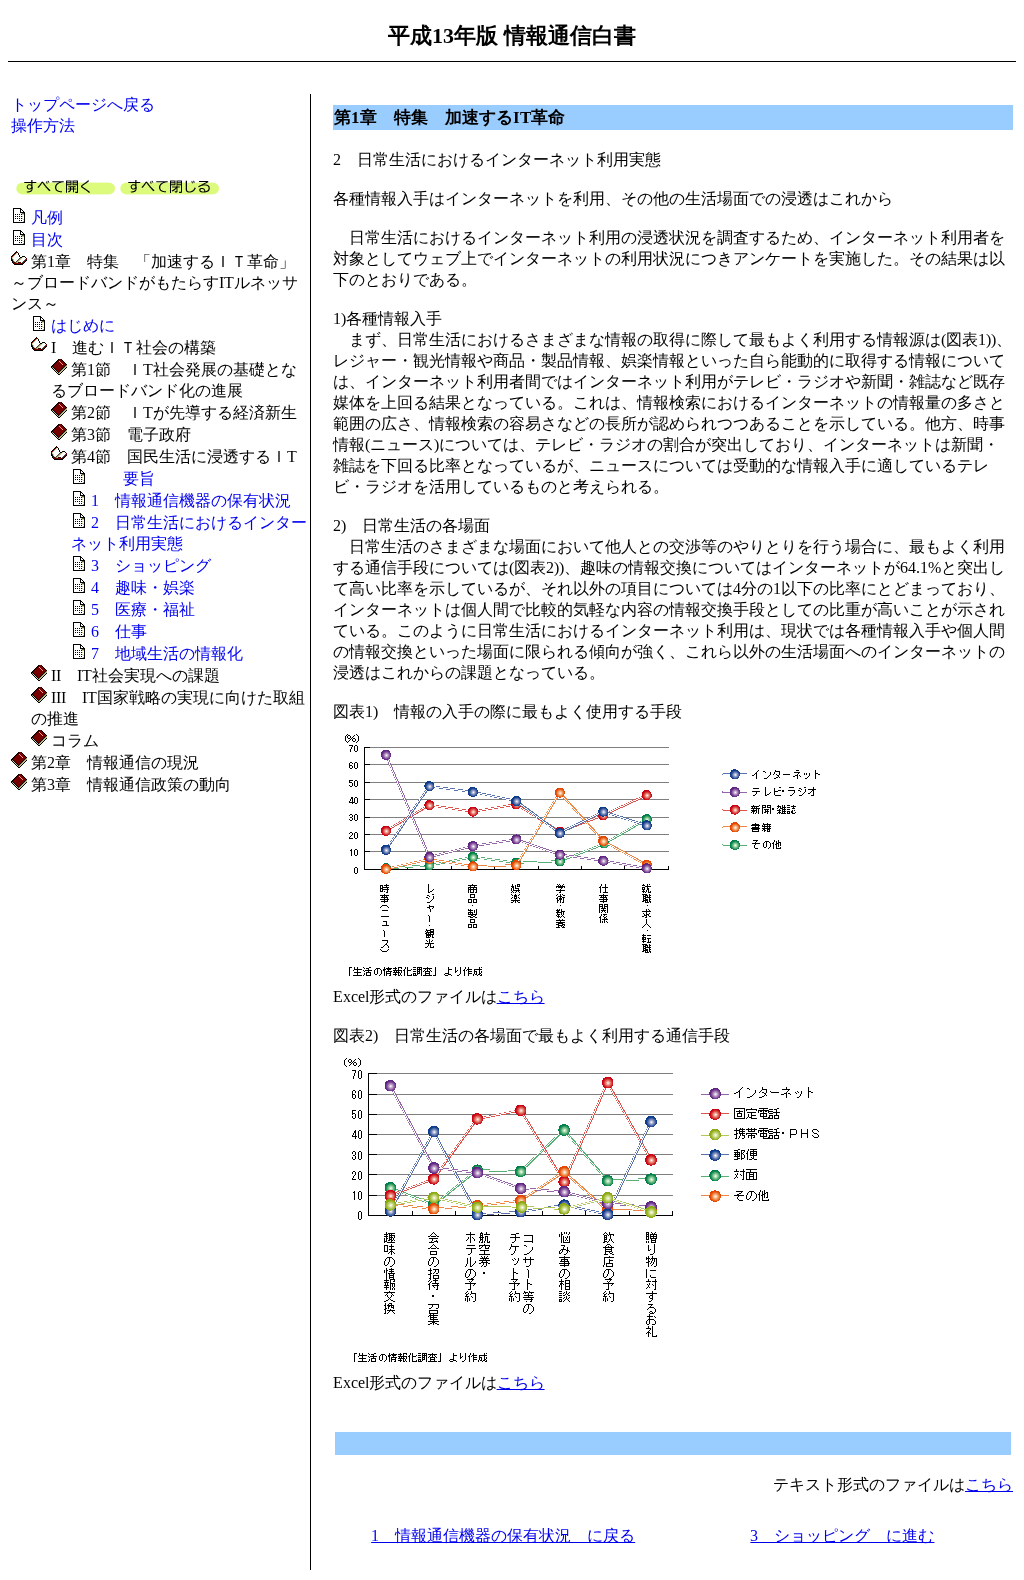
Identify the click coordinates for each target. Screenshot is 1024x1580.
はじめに (83, 325)
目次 (47, 239)
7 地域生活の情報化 (167, 653)
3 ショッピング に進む (842, 1535)
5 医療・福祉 (143, 609)
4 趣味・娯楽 (143, 587)
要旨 (123, 478)
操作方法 (43, 125)
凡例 (47, 217)
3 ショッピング (151, 565)
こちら (521, 996)
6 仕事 (119, 631)
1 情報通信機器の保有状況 (191, 500)
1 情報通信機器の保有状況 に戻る (503, 1535)
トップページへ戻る (83, 104)
